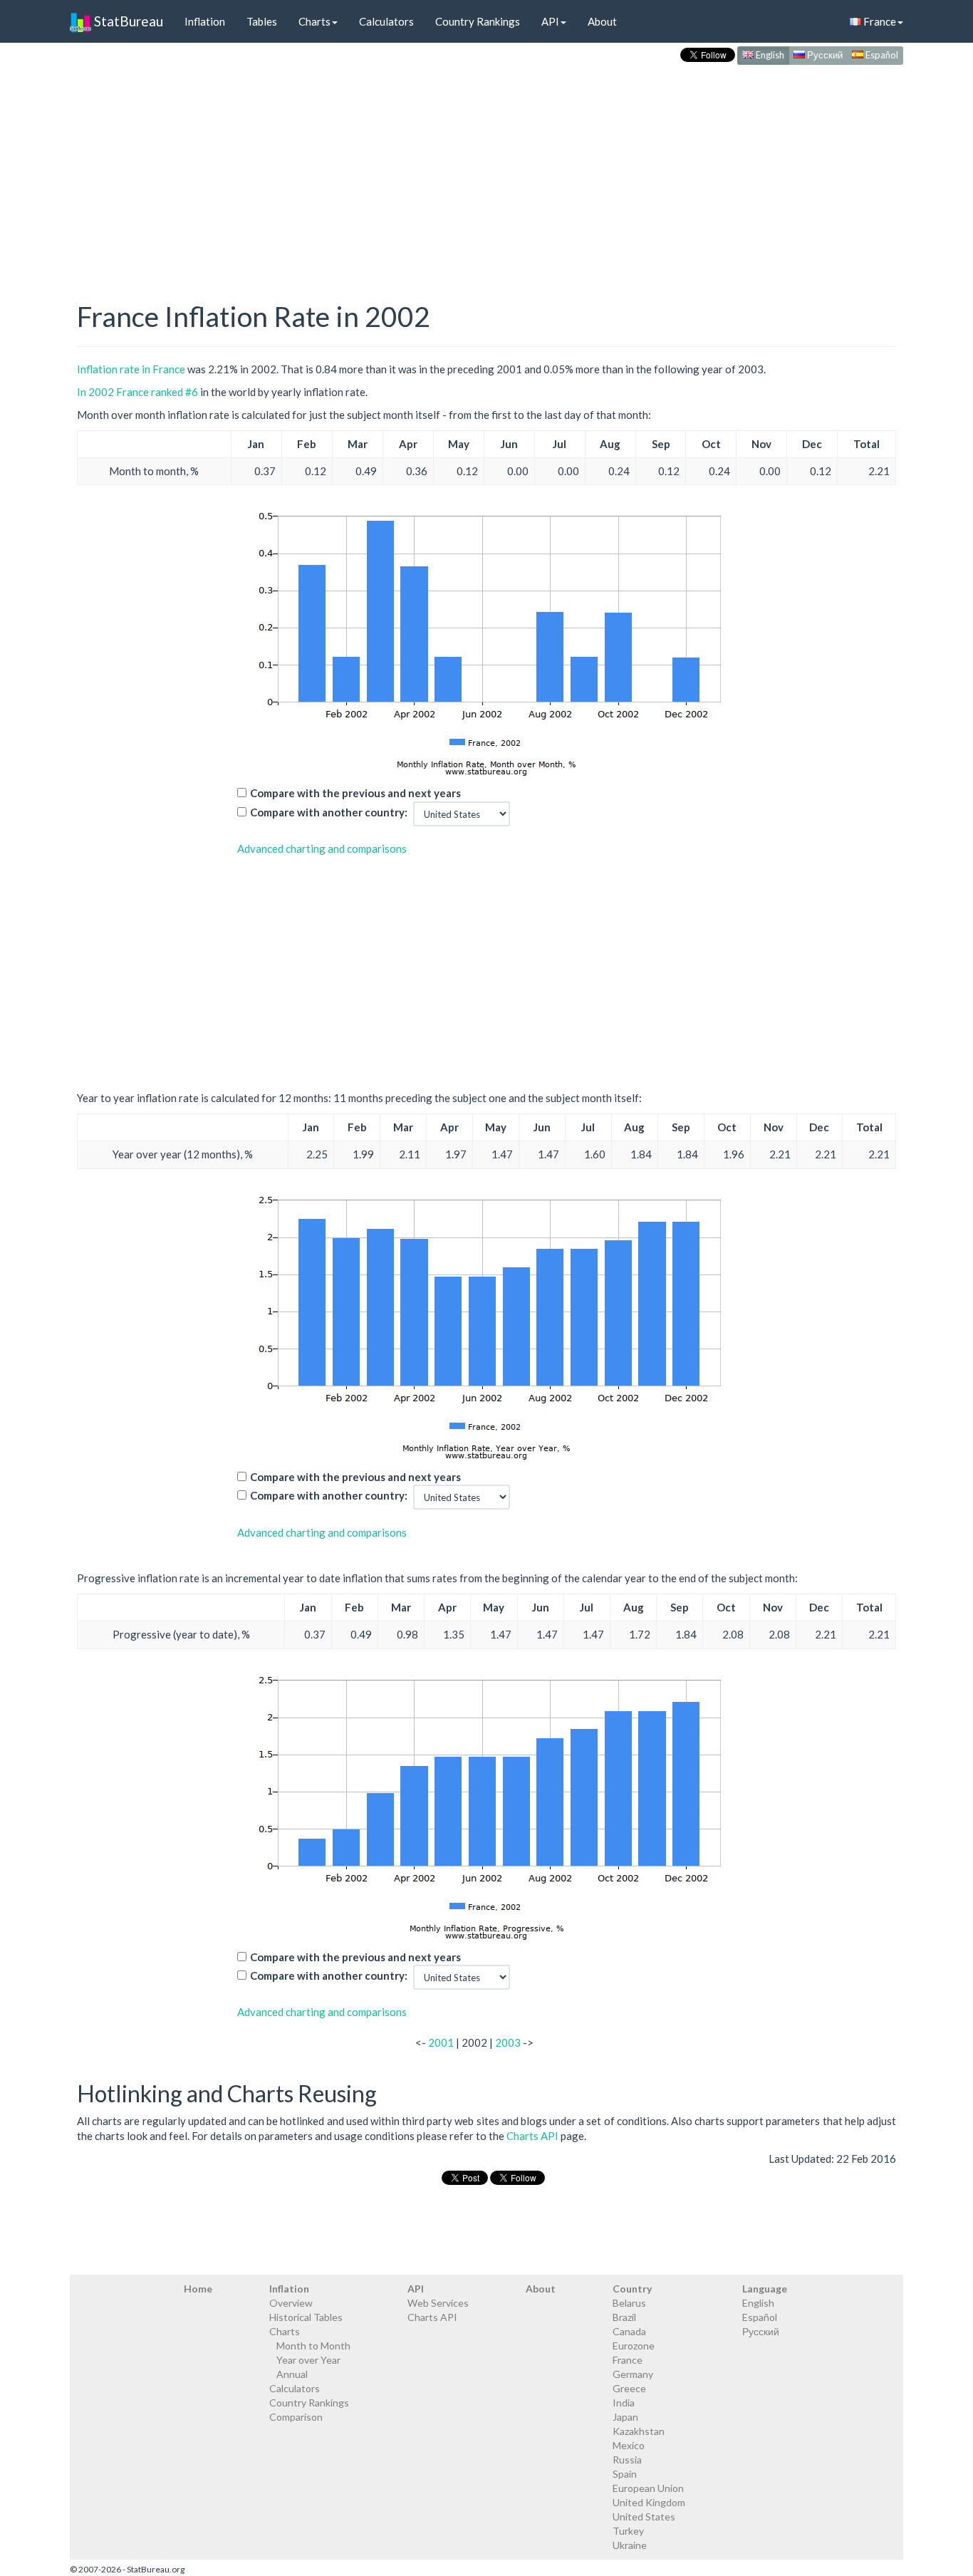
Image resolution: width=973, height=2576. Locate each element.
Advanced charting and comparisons (322, 848)
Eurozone (634, 2346)
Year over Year (308, 2360)
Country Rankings (478, 21)
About (602, 21)
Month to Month (313, 2346)
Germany (633, 2374)
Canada (629, 2331)
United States (644, 2517)
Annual (292, 2374)
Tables (262, 21)
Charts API (532, 2136)
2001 (441, 2042)
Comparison (296, 2417)
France (879, 21)
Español (881, 55)
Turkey (628, 2531)
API (550, 21)
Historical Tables (306, 2317)
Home (198, 2289)
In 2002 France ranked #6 (137, 392)
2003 (508, 2042)
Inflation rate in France (131, 369)
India (624, 2403)
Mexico (629, 2445)
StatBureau (127, 21)
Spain (625, 2474)
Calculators (386, 21)
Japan (625, 2417)
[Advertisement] (486, 168)
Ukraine (630, 2545)
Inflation (205, 21)
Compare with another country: (329, 812)
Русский (824, 55)
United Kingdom (649, 2502)
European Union (648, 2488)
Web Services (438, 2303)
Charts (314, 21)
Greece (629, 2388)
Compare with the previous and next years (355, 793)
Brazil (624, 2317)
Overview (291, 2303)
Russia (627, 2460)
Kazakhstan (639, 2431)
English (769, 55)
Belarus (629, 2303)
